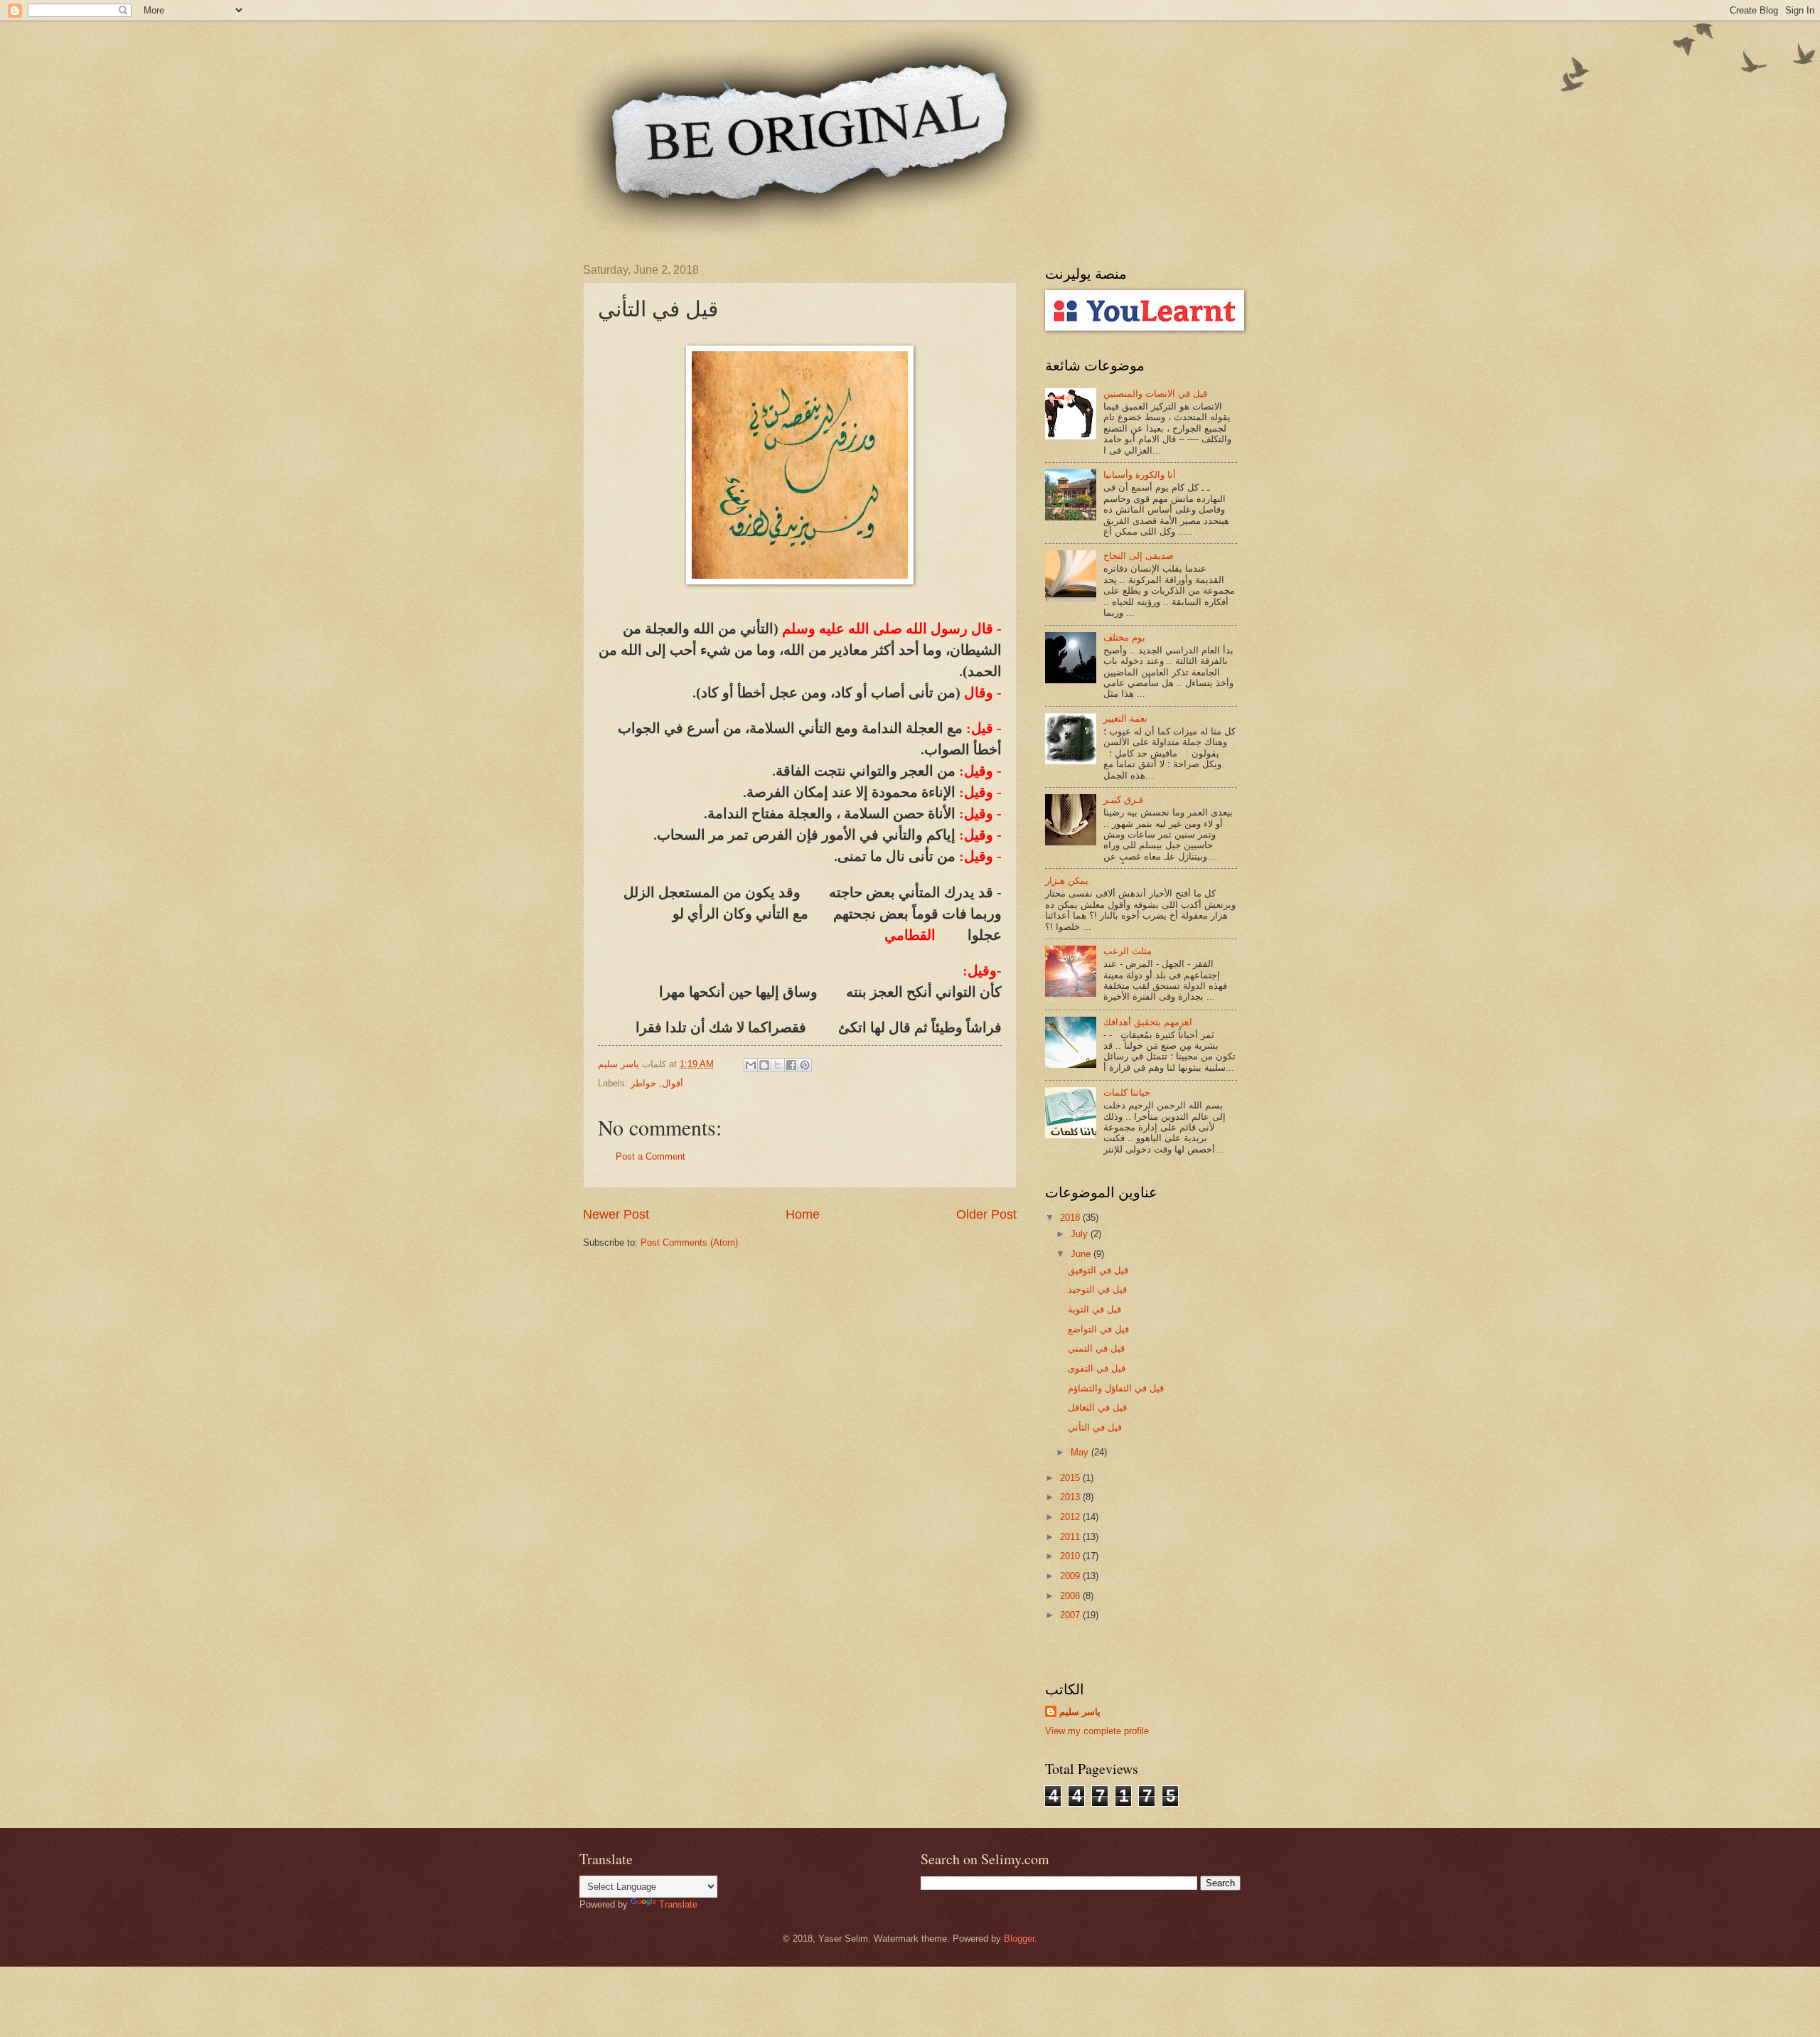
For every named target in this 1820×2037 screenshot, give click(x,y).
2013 (1071, 1497)
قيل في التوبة (1094, 1309)
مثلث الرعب (1128, 951)
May (1081, 1452)
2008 (1071, 1596)
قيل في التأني (1095, 1427)
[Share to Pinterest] (805, 1065)
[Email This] (751, 1065)
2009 (1071, 1576)
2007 (1071, 1615)
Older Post (986, 1214)
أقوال (673, 1083)
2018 (1071, 1218)
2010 (1071, 1556)
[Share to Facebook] (791, 1065)
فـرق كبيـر (1123, 800)
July (1081, 1234)
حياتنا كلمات (1127, 1092)
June (1082, 1254)
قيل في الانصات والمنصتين (1155, 394)
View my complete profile (1097, 1731)
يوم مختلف (1124, 637)
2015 (1071, 1478)
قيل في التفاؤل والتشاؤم (1116, 1388)
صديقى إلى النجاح (1139, 556)
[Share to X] (778, 1065)
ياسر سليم (1080, 1712)
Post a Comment (651, 1156)
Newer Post (616, 1214)
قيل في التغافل (1097, 1407)
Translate (678, 1904)
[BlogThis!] (764, 1065)
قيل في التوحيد (1097, 1289)
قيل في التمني (1096, 1348)
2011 (1071, 1537)
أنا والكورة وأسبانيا (1140, 475)
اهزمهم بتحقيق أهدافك (1148, 1022)
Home (803, 1214)
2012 (1071, 1517)
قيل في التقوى (1097, 1368)
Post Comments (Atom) (689, 1242)
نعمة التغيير (1125, 718)
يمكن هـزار (1067, 881)
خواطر (643, 1083)
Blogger (1019, 1939)
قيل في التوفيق (1098, 1270)
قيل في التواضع (1098, 1329)
